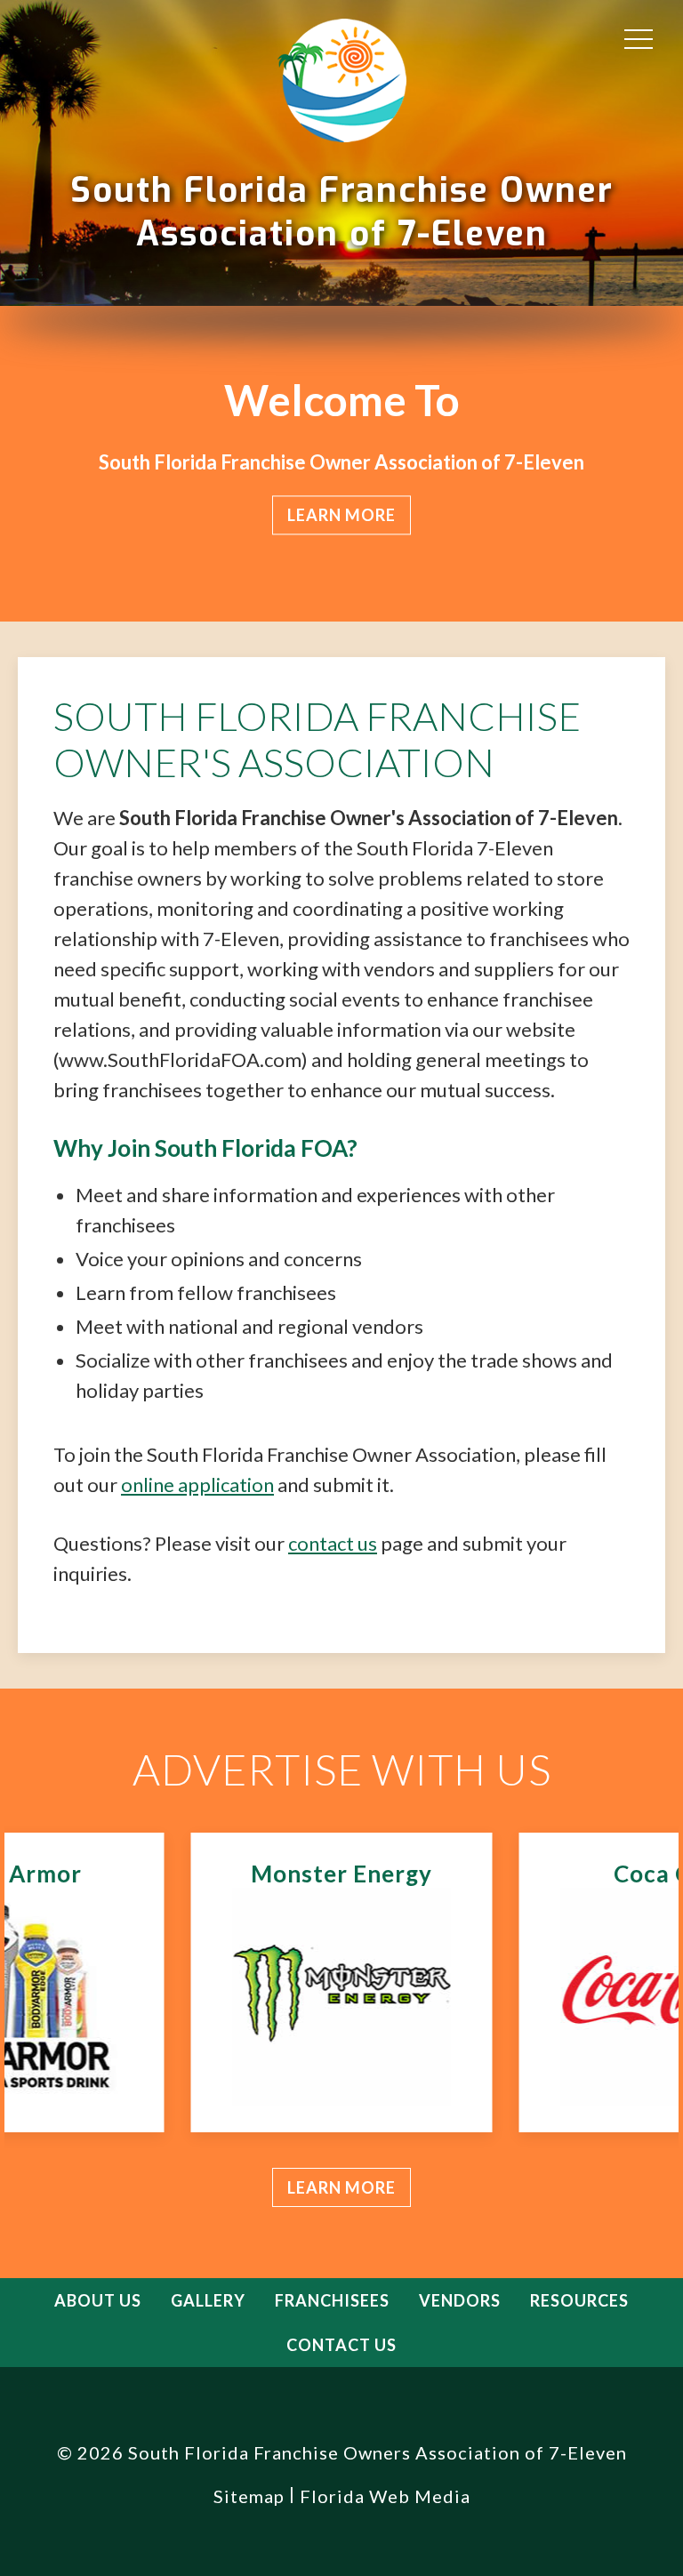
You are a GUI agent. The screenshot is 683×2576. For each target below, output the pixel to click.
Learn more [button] (341, 515)
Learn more (341, 2187)
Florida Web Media (385, 2496)
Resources (579, 2300)
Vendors (460, 2300)
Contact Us (341, 2345)
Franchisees (332, 2300)
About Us (98, 2300)
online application (197, 1485)
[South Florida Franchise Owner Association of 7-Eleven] (341, 82)
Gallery (208, 2300)
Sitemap (249, 2496)
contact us (333, 1543)
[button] (639, 38)
